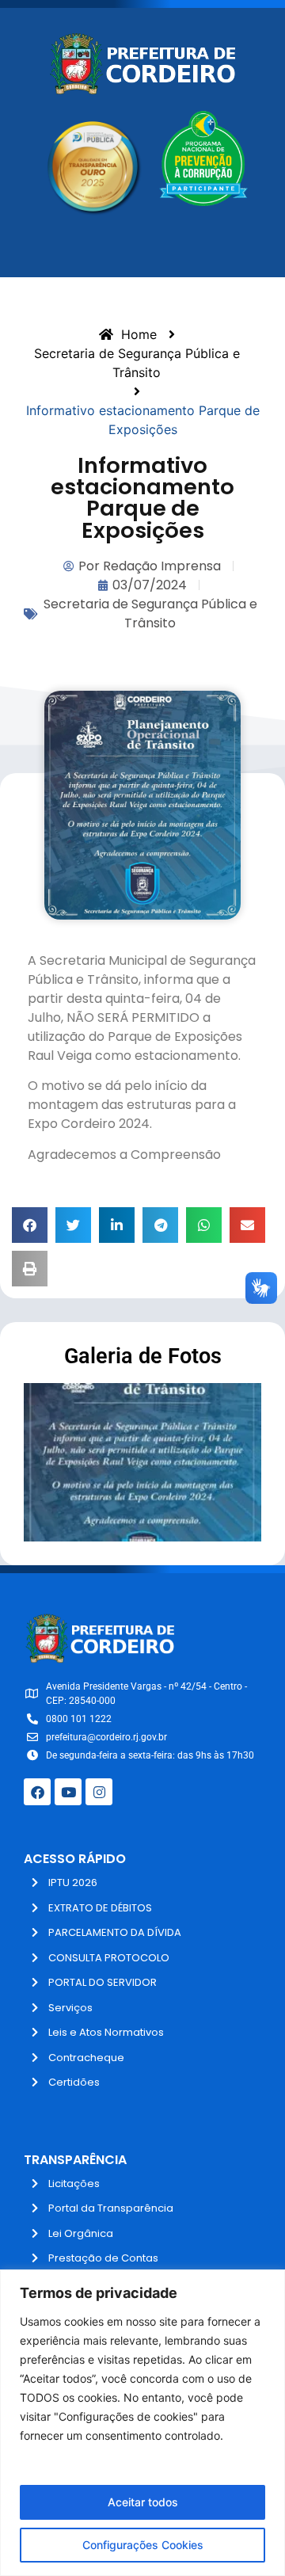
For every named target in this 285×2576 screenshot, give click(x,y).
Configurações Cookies (143, 2545)
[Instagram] (99, 1792)
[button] (30, 1225)
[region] (142, 2423)
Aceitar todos (143, 2502)
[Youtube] (68, 1792)
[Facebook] (37, 1792)
